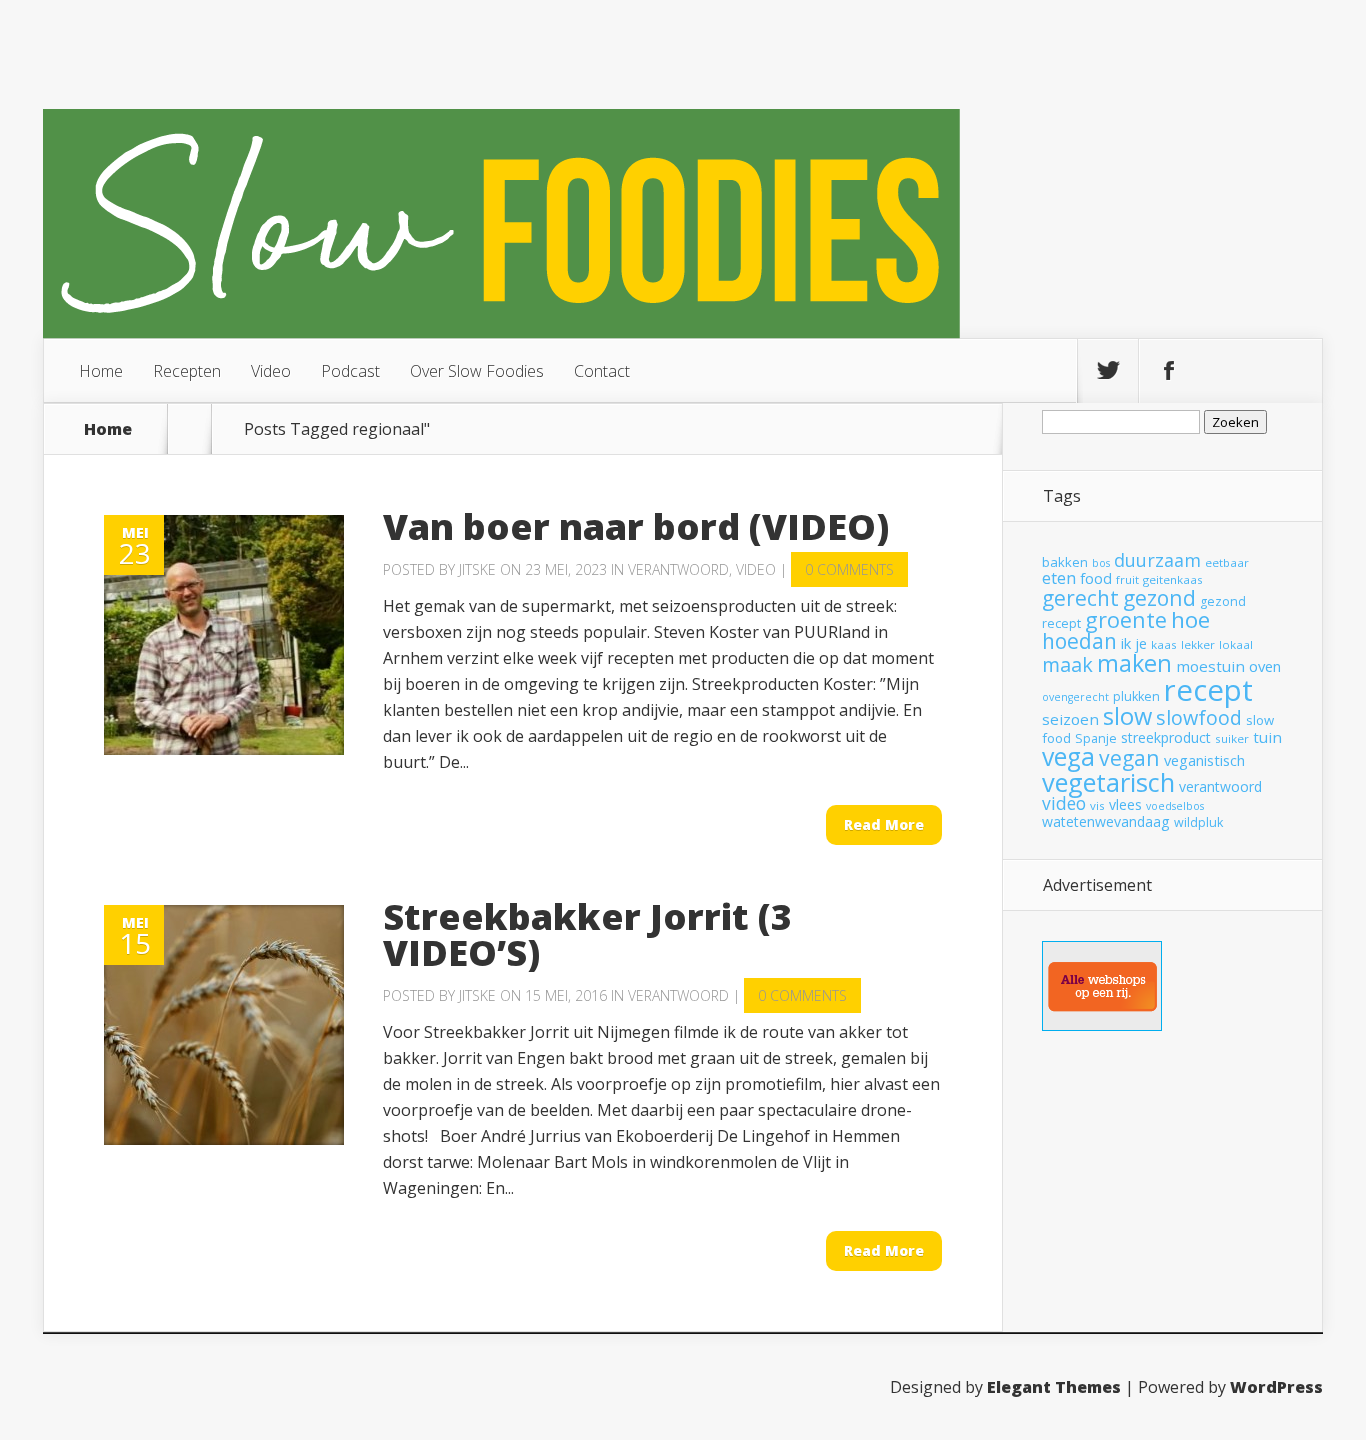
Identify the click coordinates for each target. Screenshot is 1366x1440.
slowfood (1199, 717)
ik (1126, 643)
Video (271, 371)
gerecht (1080, 598)
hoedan (1079, 641)
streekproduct (1166, 737)
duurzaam (1157, 560)
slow (1127, 716)
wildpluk (1198, 822)
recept (1208, 690)
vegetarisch (1108, 782)
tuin (1267, 737)
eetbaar (1227, 562)
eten (1059, 577)
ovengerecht (1075, 697)
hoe (1190, 619)
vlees (1125, 804)
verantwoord (1220, 786)
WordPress (1276, 1387)
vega (1068, 756)
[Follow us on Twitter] (1108, 371)
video (1064, 803)
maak (1067, 664)
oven (1265, 666)
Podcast (350, 371)
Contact (602, 371)
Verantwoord (678, 569)
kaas (1164, 644)
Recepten (187, 371)
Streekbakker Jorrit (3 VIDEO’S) (587, 934)
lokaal (1236, 644)
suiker (1232, 738)
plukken (1136, 696)
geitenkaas (1173, 579)
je (1141, 643)
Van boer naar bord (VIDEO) (636, 526)
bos (1101, 563)
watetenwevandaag (1106, 821)
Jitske (477, 569)
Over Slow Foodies (477, 371)
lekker (1198, 644)
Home (101, 371)
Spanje (1096, 738)
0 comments (849, 569)
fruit (1127, 579)
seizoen (1070, 719)
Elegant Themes (1054, 1387)
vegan (1129, 757)
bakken (1065, 562)
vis (1097, 805)
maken (1134, 663)
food (1096, 578)
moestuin (1210, 666)
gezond (1159, 597)
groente (1126, 619)
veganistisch (1204, 760)
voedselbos (1175, 806)
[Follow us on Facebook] (1169, 371)
